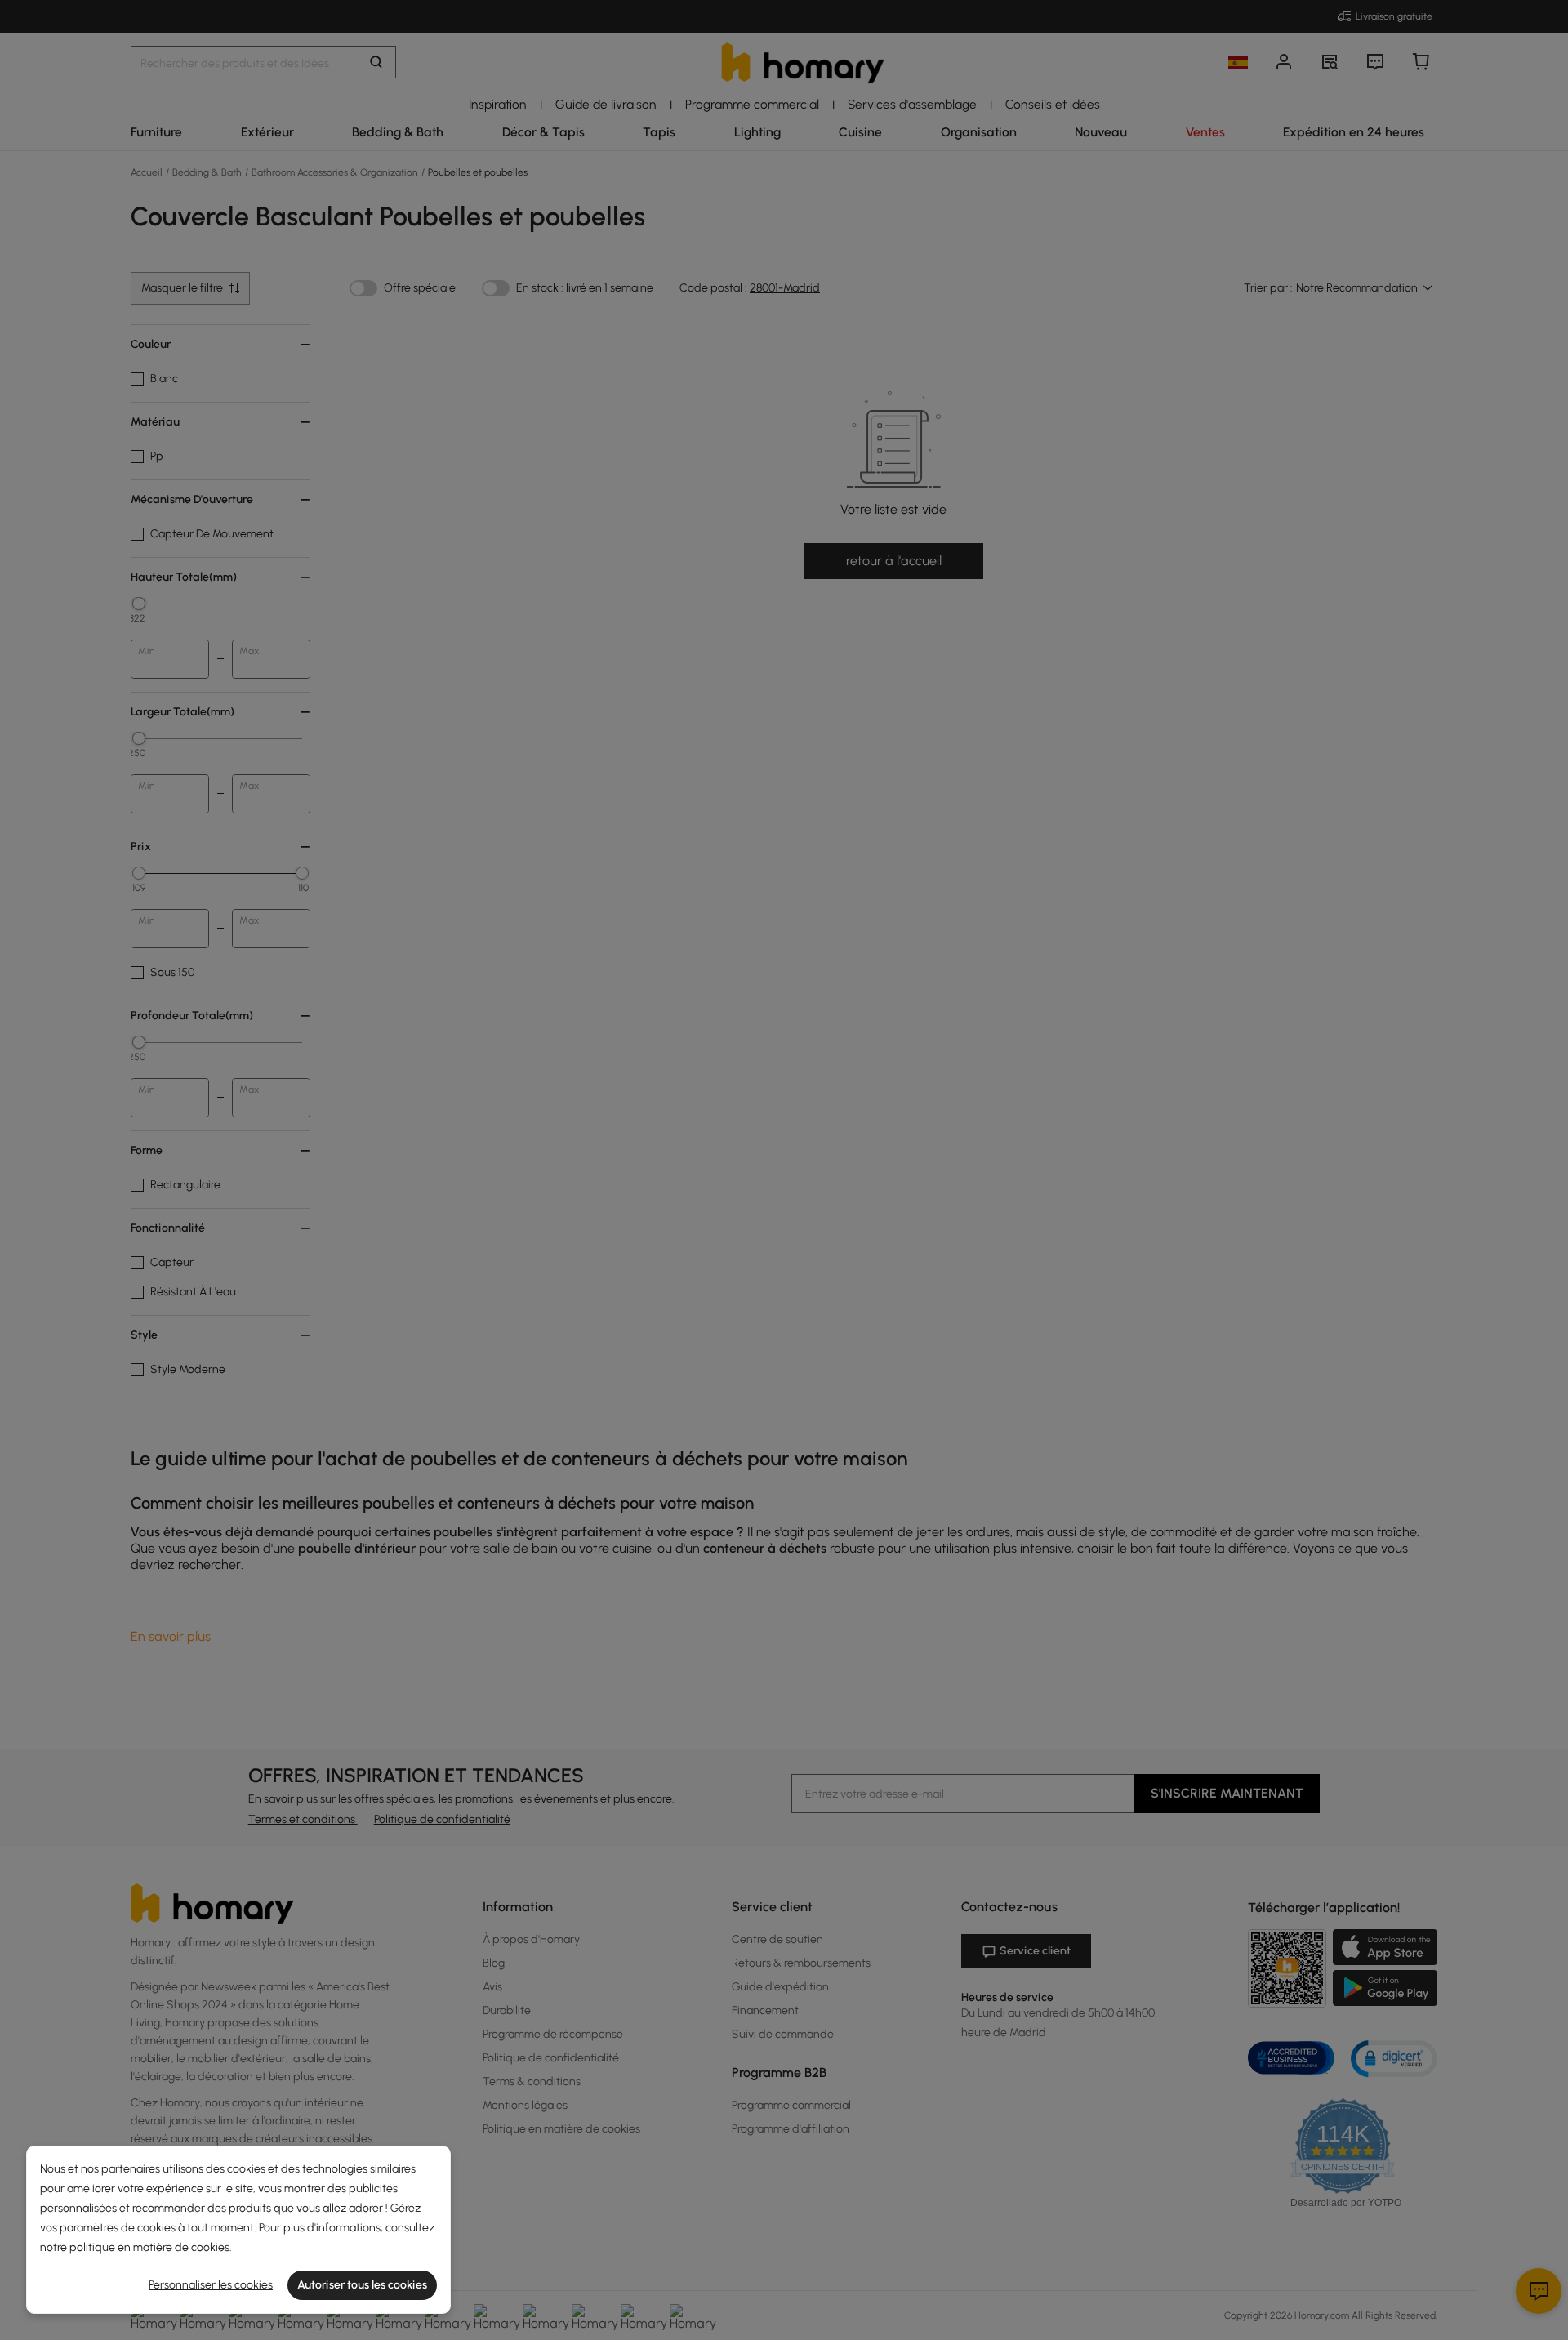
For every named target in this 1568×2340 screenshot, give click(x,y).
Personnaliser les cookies (211, 2285)
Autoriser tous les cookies (362, 2285)
